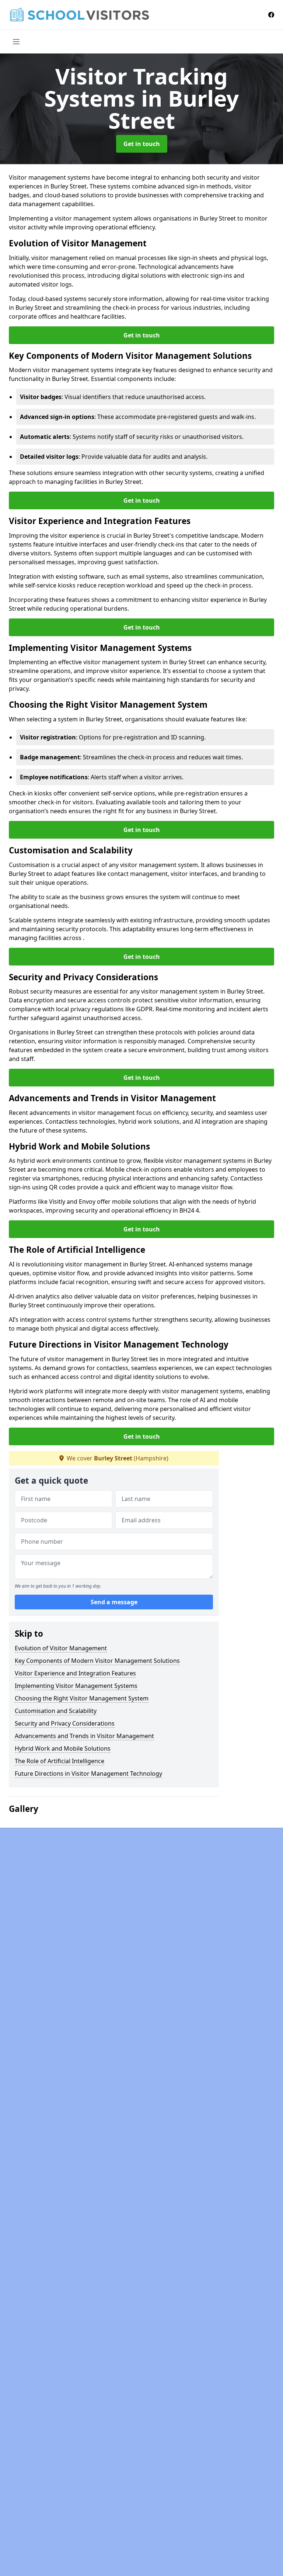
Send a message (114, 1602)
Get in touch (142, 144)
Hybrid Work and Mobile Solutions (63, 1748)
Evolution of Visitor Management (61, 1648)
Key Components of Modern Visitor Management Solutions (97, 1661)
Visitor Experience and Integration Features (75, 1673)
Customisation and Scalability (56, 1711)
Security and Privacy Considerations (65, 1723)
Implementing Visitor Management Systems (76, 1686)
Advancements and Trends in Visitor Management (84, 1736)
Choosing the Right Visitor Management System (82, 1698)
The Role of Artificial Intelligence (60, 1761)
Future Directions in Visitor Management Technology (88, 1774)
